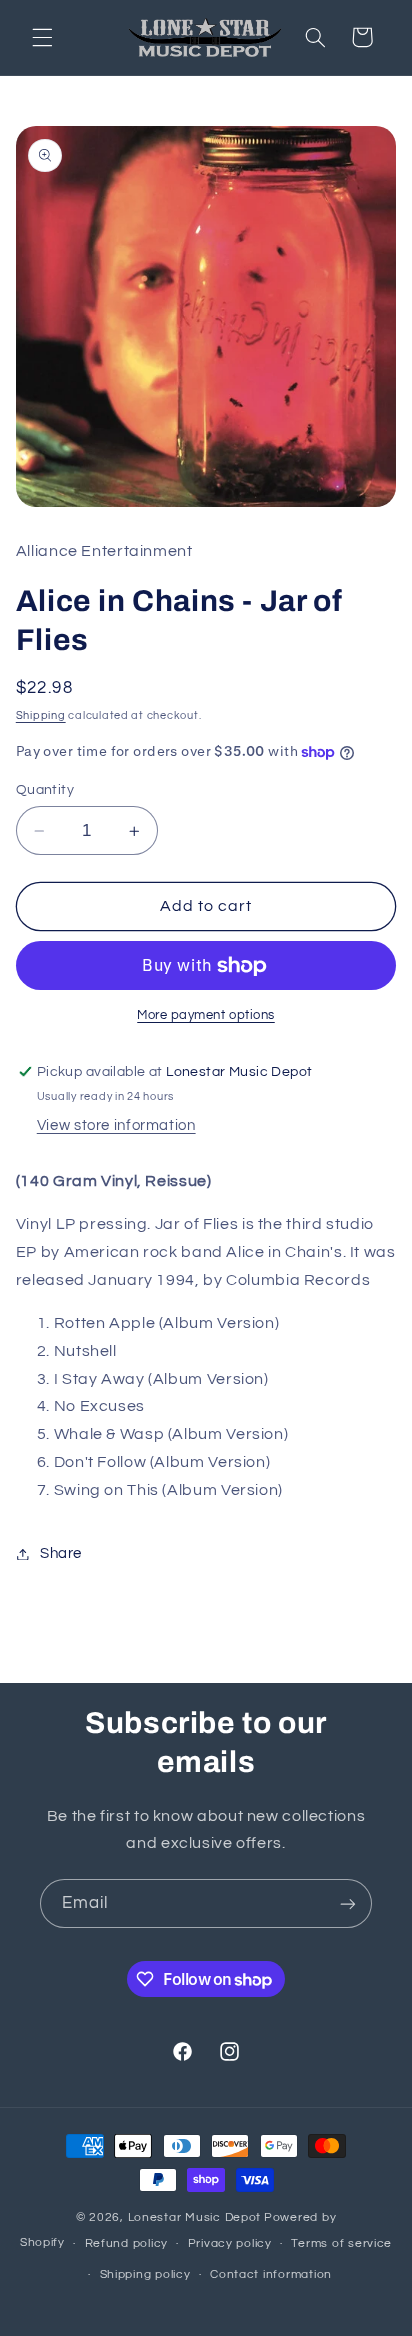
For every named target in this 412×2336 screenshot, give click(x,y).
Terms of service (341, 2243)
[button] (42, 37)
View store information (116, 1125)
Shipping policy (145, 2274)
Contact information (271, 2274)
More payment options (206, 1015)
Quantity (45, 790)
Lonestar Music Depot (195, 2217)
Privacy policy (230, 2243)
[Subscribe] (348, 1903)
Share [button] (61, 1553)
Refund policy (127, 2243)
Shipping (41, 715)
